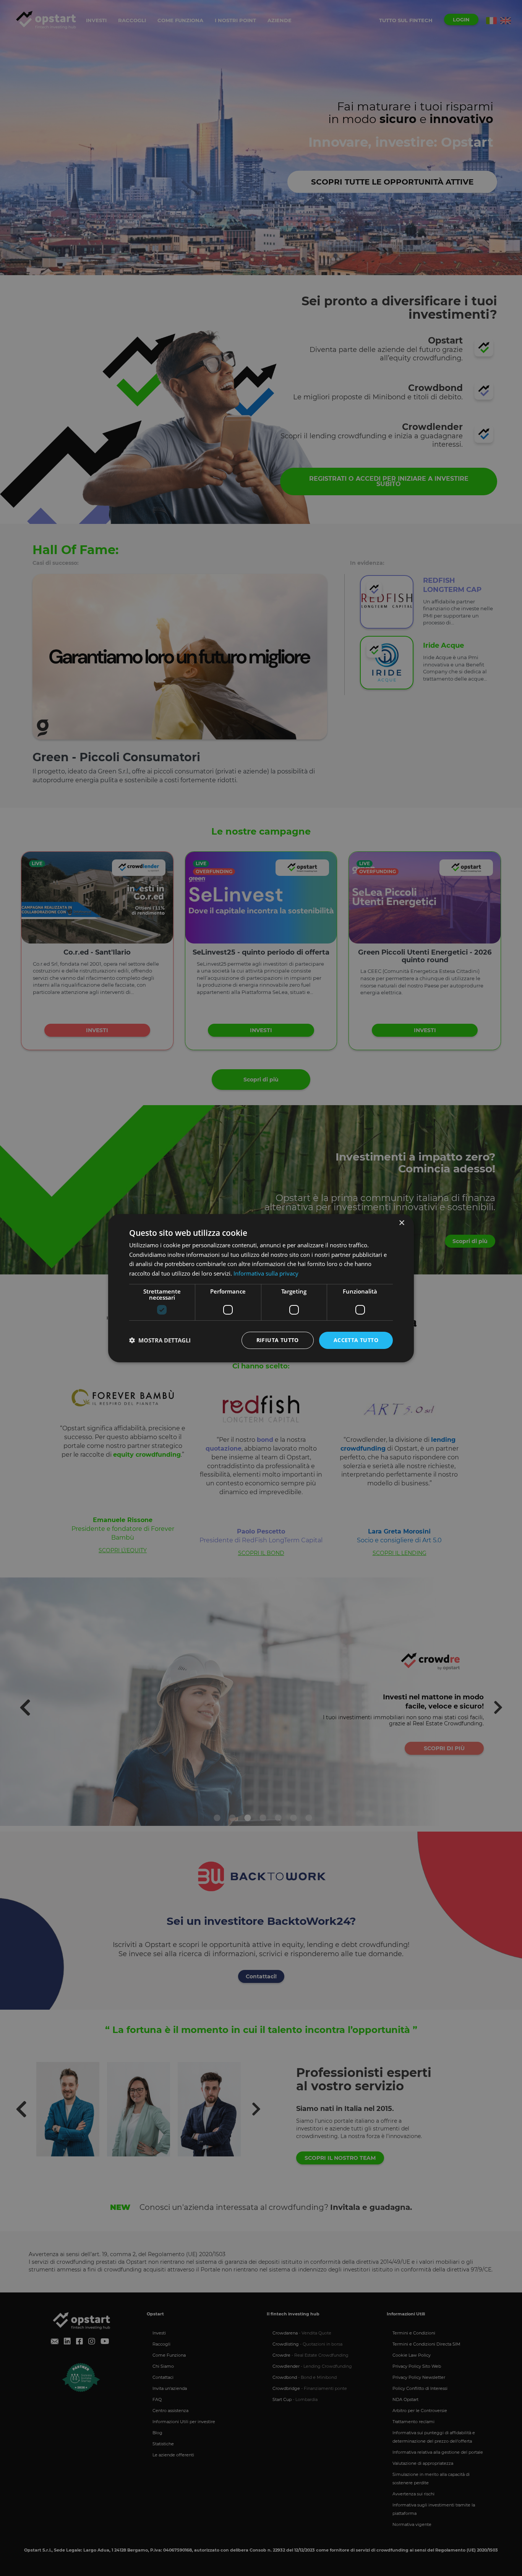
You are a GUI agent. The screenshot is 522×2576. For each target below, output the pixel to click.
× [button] (401, 1223)
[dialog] (261, 1288)
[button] (160, 1340)
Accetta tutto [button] (356, 1340)
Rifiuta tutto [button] (278, 1340)
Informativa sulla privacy (266, 1273)
